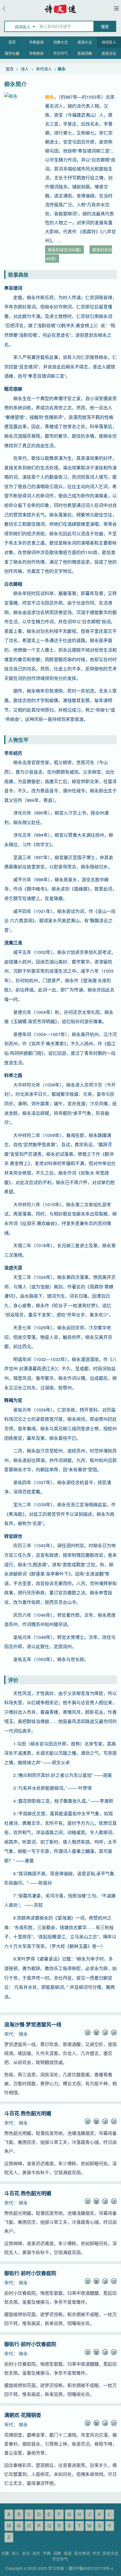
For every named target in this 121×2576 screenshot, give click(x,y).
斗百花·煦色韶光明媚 (28, 2113)
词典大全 (60, 42)
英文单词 (82, 2553)
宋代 (9, 2034)
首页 (12, 42)
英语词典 (85, 53)
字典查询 (36, 42)
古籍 (5, 2553)
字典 (47, 2553)
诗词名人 (109, 42)
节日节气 (60, 53)
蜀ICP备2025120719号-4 (91, 2568)
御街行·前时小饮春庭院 (30, 2273)
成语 (68, 2553)
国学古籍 (12, 53)
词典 (57, 2553)
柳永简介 (15, 84)
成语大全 (85, 42)
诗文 (36, 2553)
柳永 (23, 2034)
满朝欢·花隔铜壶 (23, 2415)
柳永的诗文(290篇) (64, 250)
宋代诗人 (44, 69)
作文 (96, 2553)
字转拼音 (36, 53)
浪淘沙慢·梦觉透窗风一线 (33, 2024)
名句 (26, 2553)
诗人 (25, 69)
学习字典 (56, 2568)
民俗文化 (109, 53)
